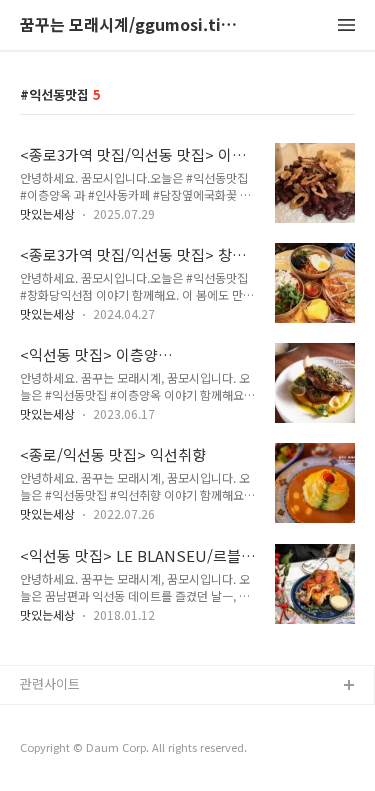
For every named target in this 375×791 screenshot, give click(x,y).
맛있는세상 (47, 213)
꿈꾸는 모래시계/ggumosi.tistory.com (130, 25)
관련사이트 (50, 683)
